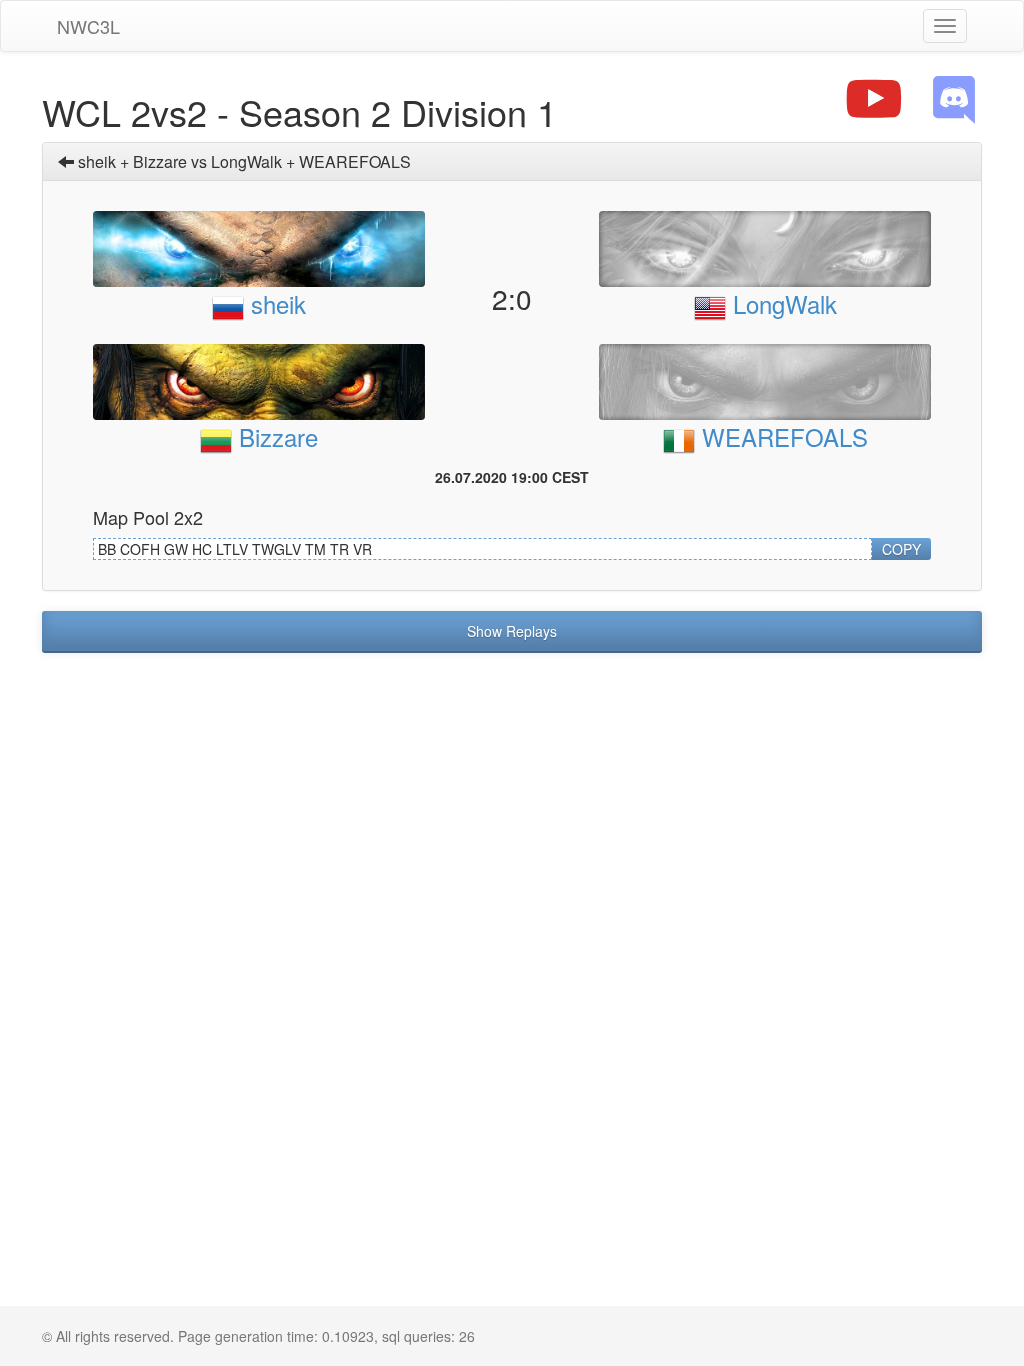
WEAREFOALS (781, 436)
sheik (275, 303)
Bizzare (275, 436)
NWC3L (88, 26)
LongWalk (781, 303)
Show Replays (512, 631)
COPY (901, 549)
